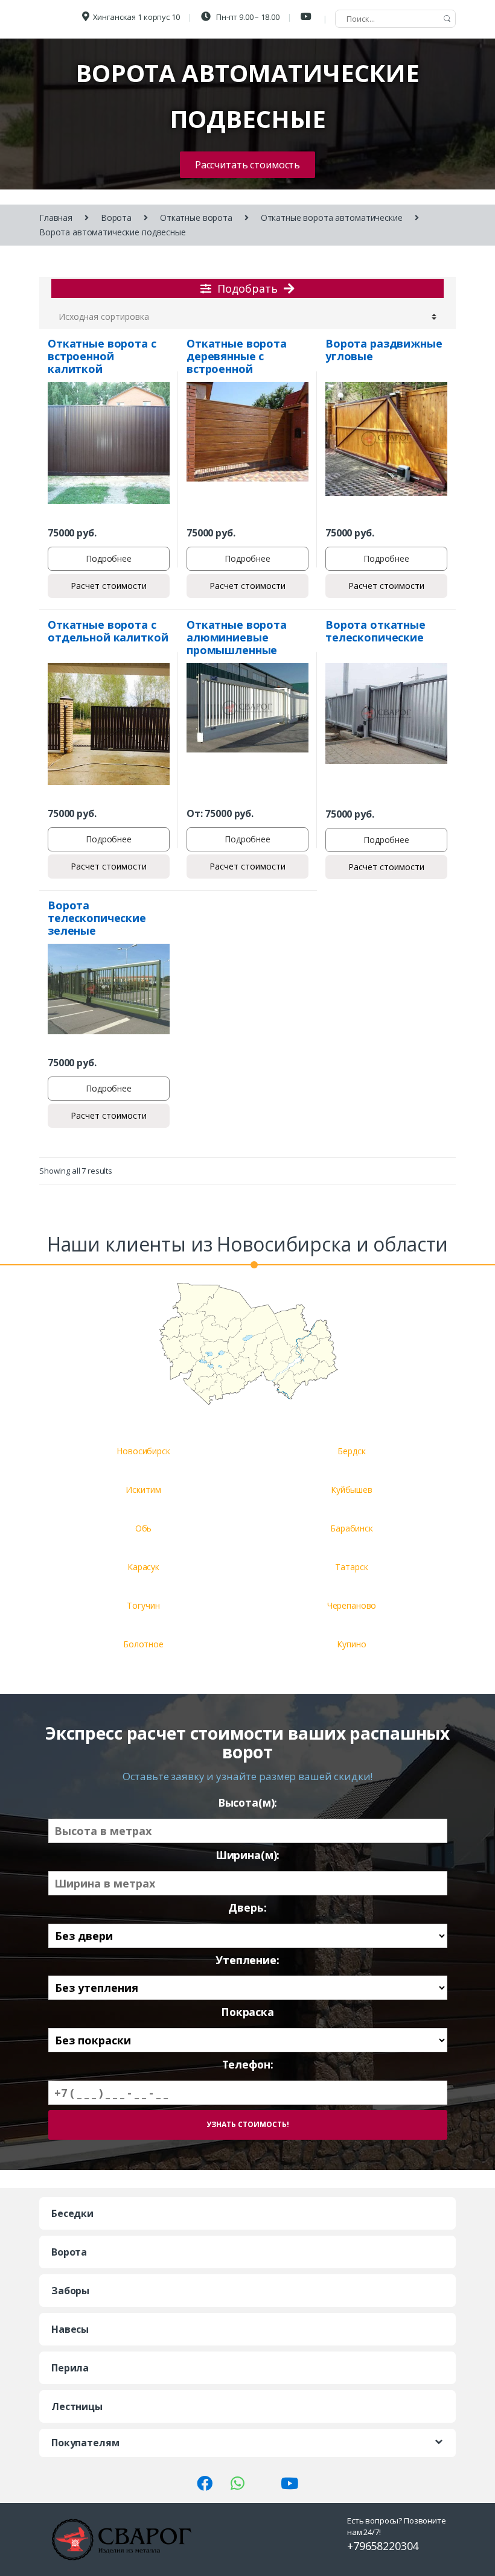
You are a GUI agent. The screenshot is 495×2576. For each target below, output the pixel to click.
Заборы (70, 2291)
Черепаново (352, 1605)
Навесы (70, 2329)
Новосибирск (143, 1451)
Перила (70, 2368)
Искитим (143, 1490)
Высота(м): (248, 1803)
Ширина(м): (248, 1855)
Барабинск (352, 1528)
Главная (56, 218)
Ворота (116, 218)
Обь (144, 1528)
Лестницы (77, 2406)
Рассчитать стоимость (247, 165)
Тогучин (143, 1605)
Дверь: (247, 1908)
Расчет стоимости (109, 586)
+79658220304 (383, 2546)
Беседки (72, 2213)
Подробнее (109, 558)
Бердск (351, 1451)
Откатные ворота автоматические (332, 218)
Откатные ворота (196, 218)
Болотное (143, 1644)
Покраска (247, 2012)
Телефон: (248, 2065)
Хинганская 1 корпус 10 (136, 17)
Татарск (351, 1567)
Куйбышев (352, 1490)
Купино (351, 1644)
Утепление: (247, 1960)
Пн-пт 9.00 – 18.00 (247, 17)
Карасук (143, 1567)
